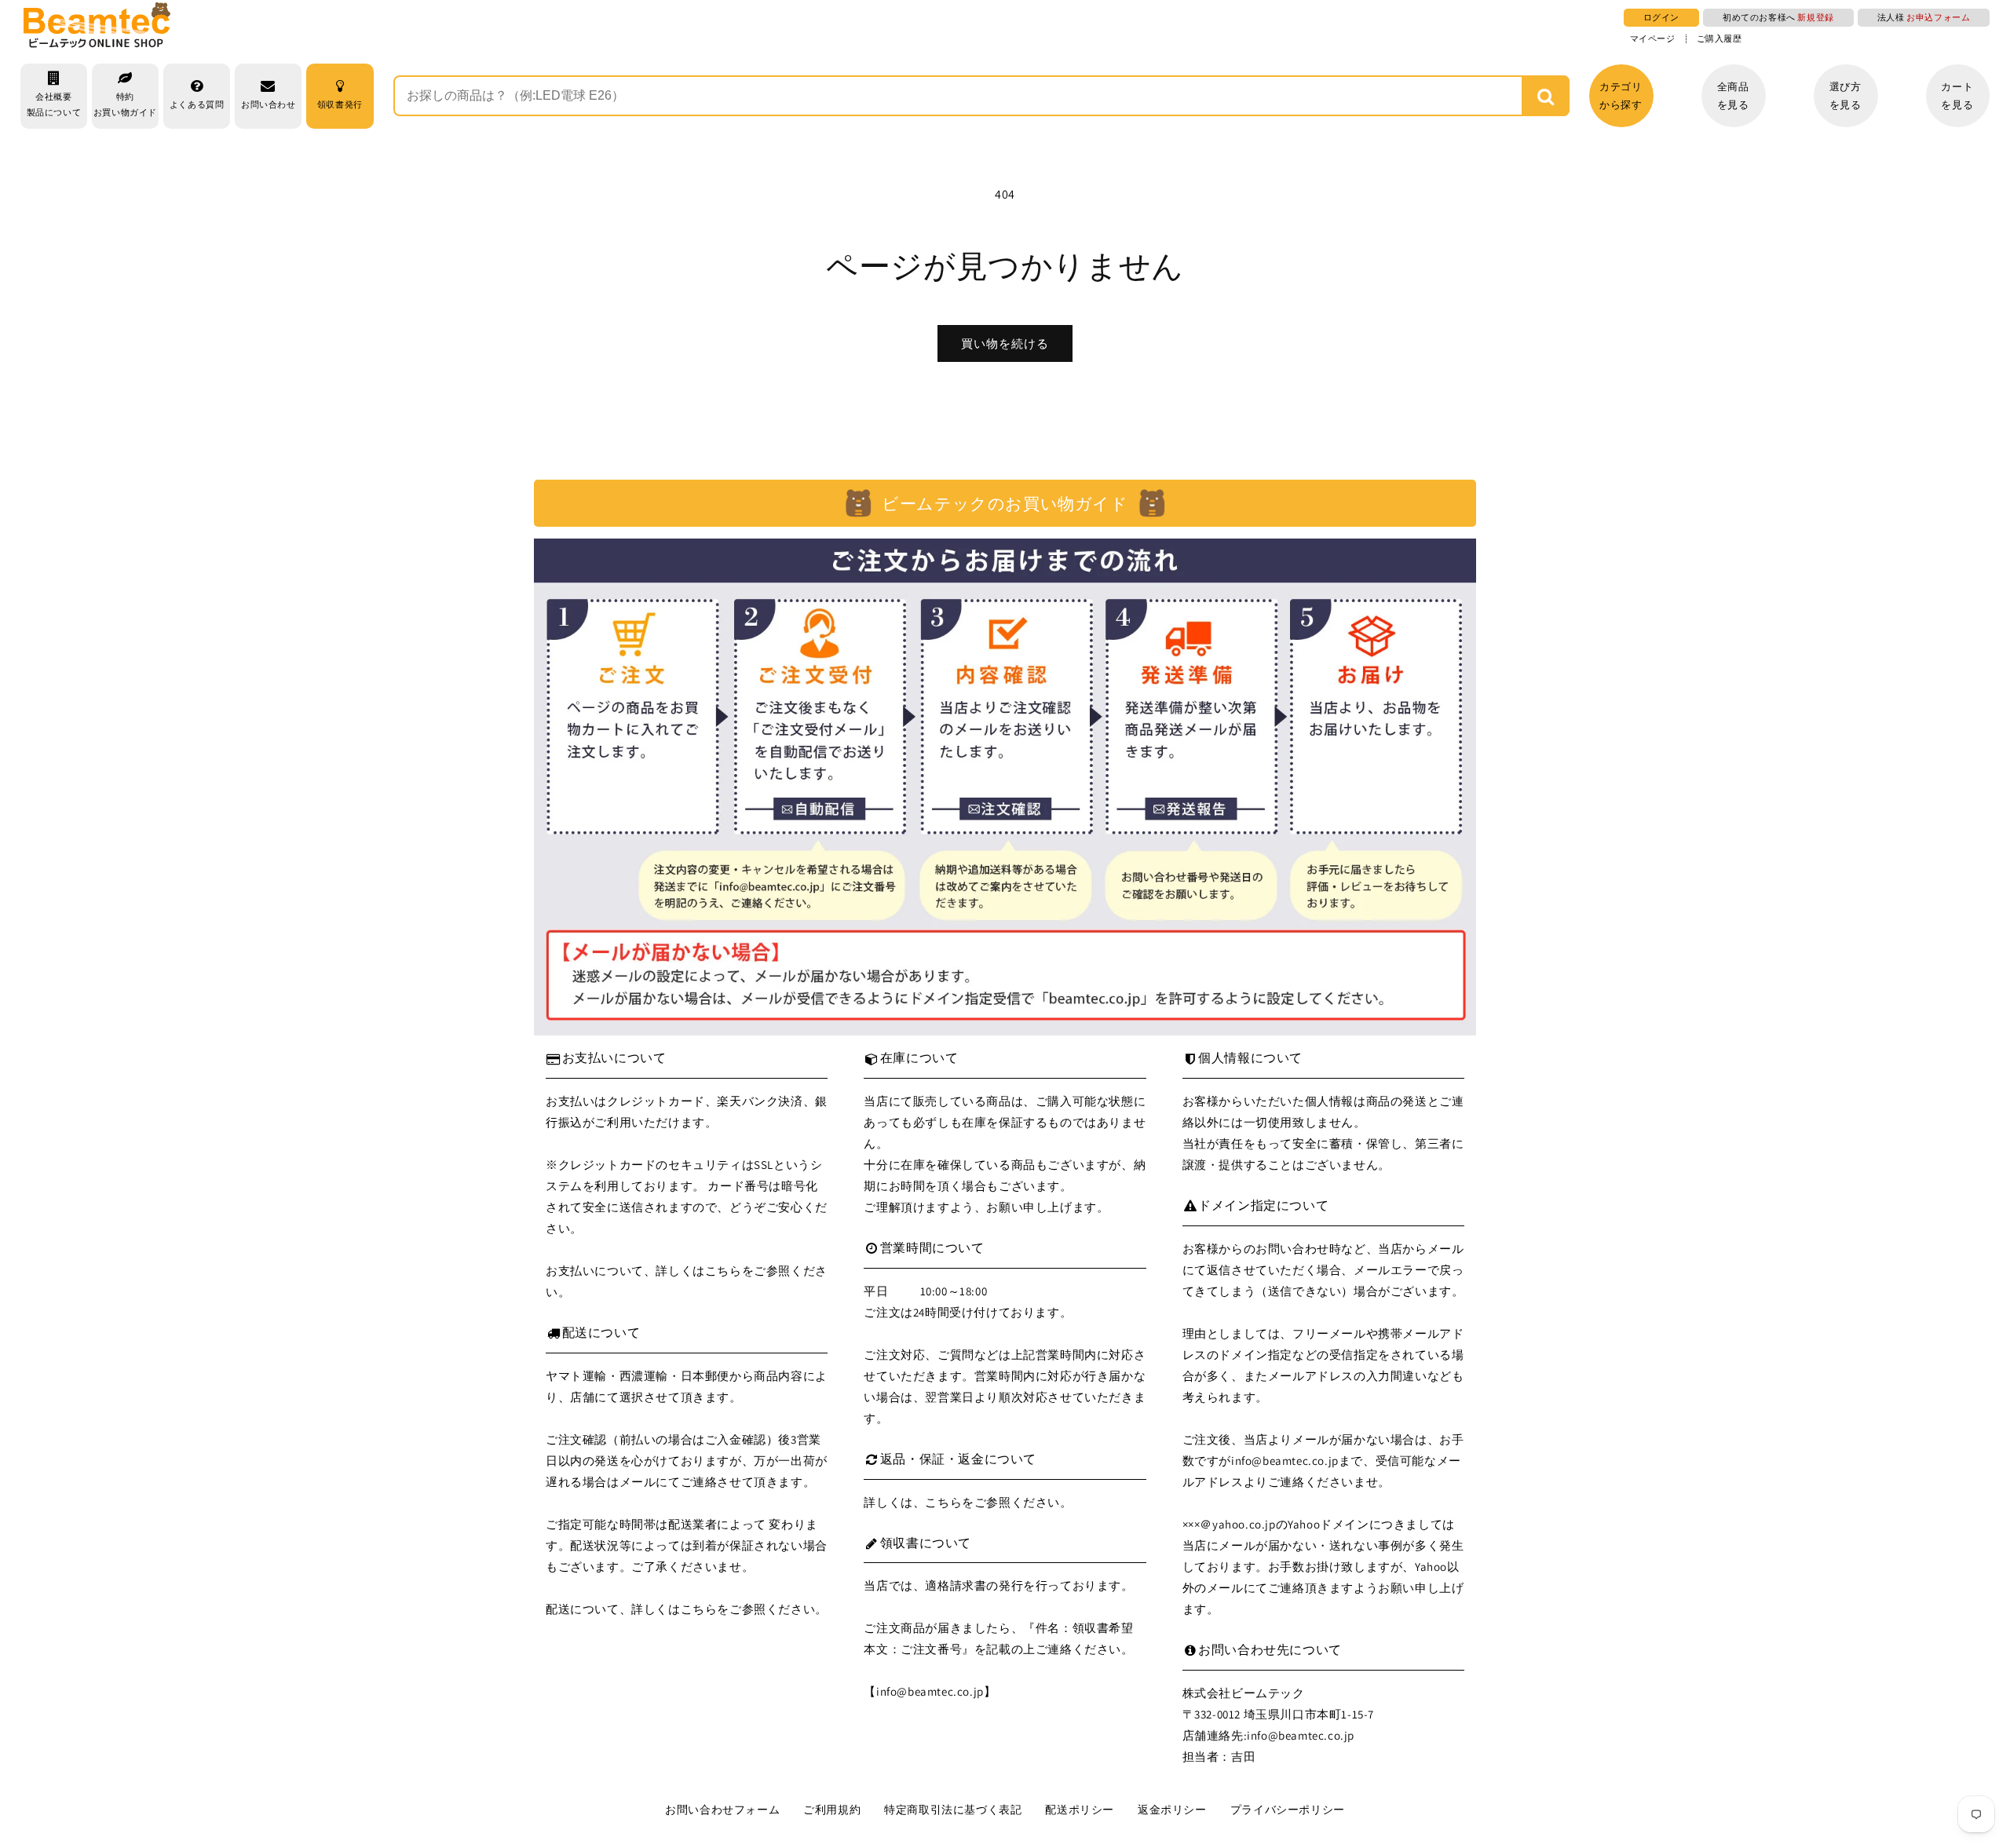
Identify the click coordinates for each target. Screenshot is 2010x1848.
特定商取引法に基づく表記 (953, 1810)
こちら (724, 1271)
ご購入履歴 (1719, 39)
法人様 (1924, 17)
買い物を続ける (1005, 343)
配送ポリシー (1080, 1810)
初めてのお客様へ (1778, 17)
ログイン (1661, 17)
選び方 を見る (1846, 96)
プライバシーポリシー (1288, 1810)
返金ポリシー (1172, 1810)
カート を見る (1957, 96)
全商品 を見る (1733, 96)
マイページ (1653, 39)
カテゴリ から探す (1621, 96)
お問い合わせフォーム (722, 1810)
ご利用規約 (832, 1810)
